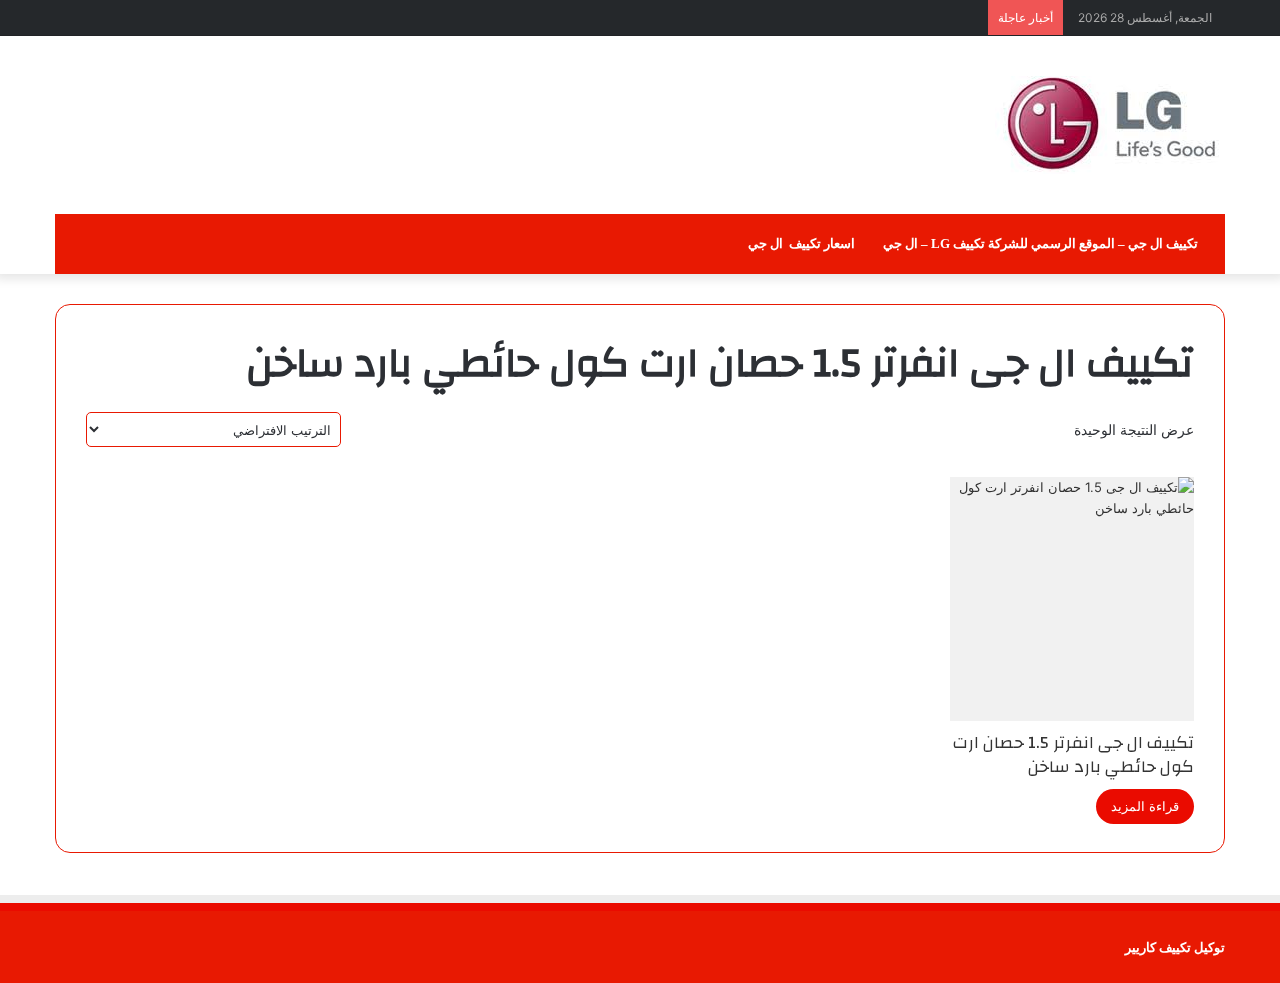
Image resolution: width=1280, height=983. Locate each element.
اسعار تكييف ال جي (801, 243)
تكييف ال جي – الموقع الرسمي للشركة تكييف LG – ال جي (1042, 243)
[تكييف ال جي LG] (1110, 125)
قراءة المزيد (1145, 806)
